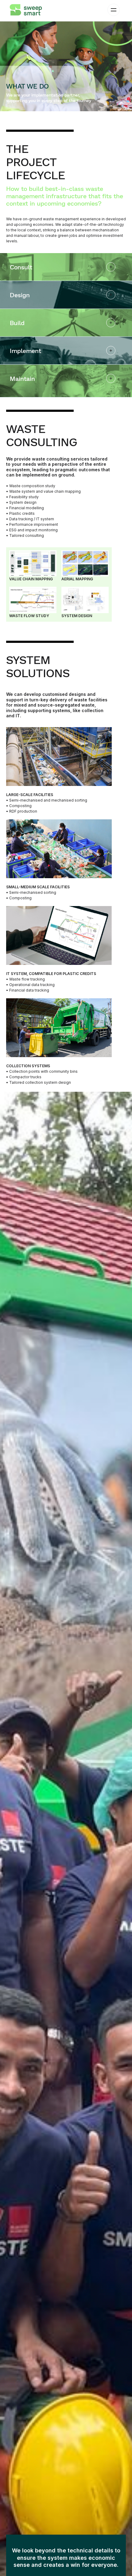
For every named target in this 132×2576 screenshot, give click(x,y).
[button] (110, 10)
